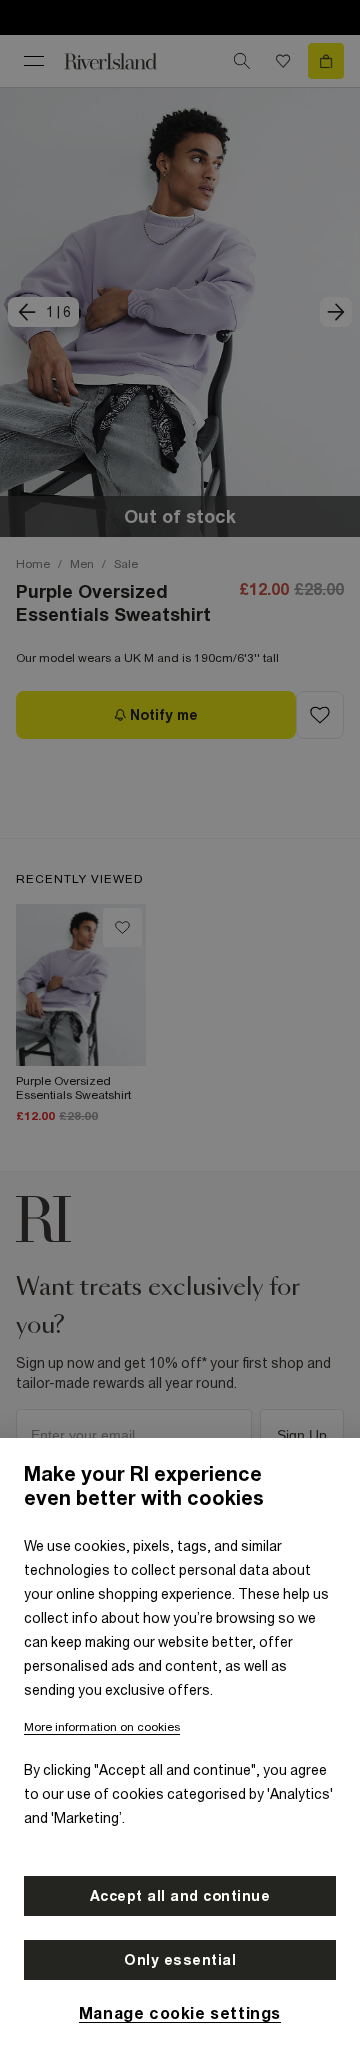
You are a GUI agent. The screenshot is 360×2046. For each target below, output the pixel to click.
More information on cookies (102, 1727)
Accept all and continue (180, 1896)
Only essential (180, 1960)
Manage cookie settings (180, 2013)
